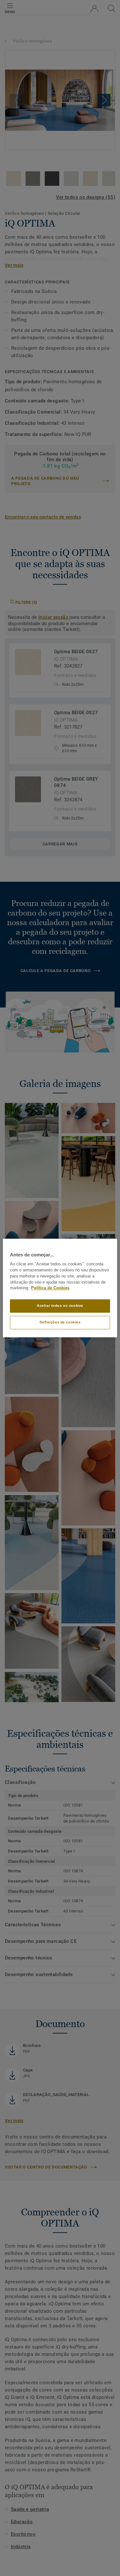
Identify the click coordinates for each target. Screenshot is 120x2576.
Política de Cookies (50, 1288)
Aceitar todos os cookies (60, 1306)
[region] (60, 1288)
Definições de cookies (60, 1322)
